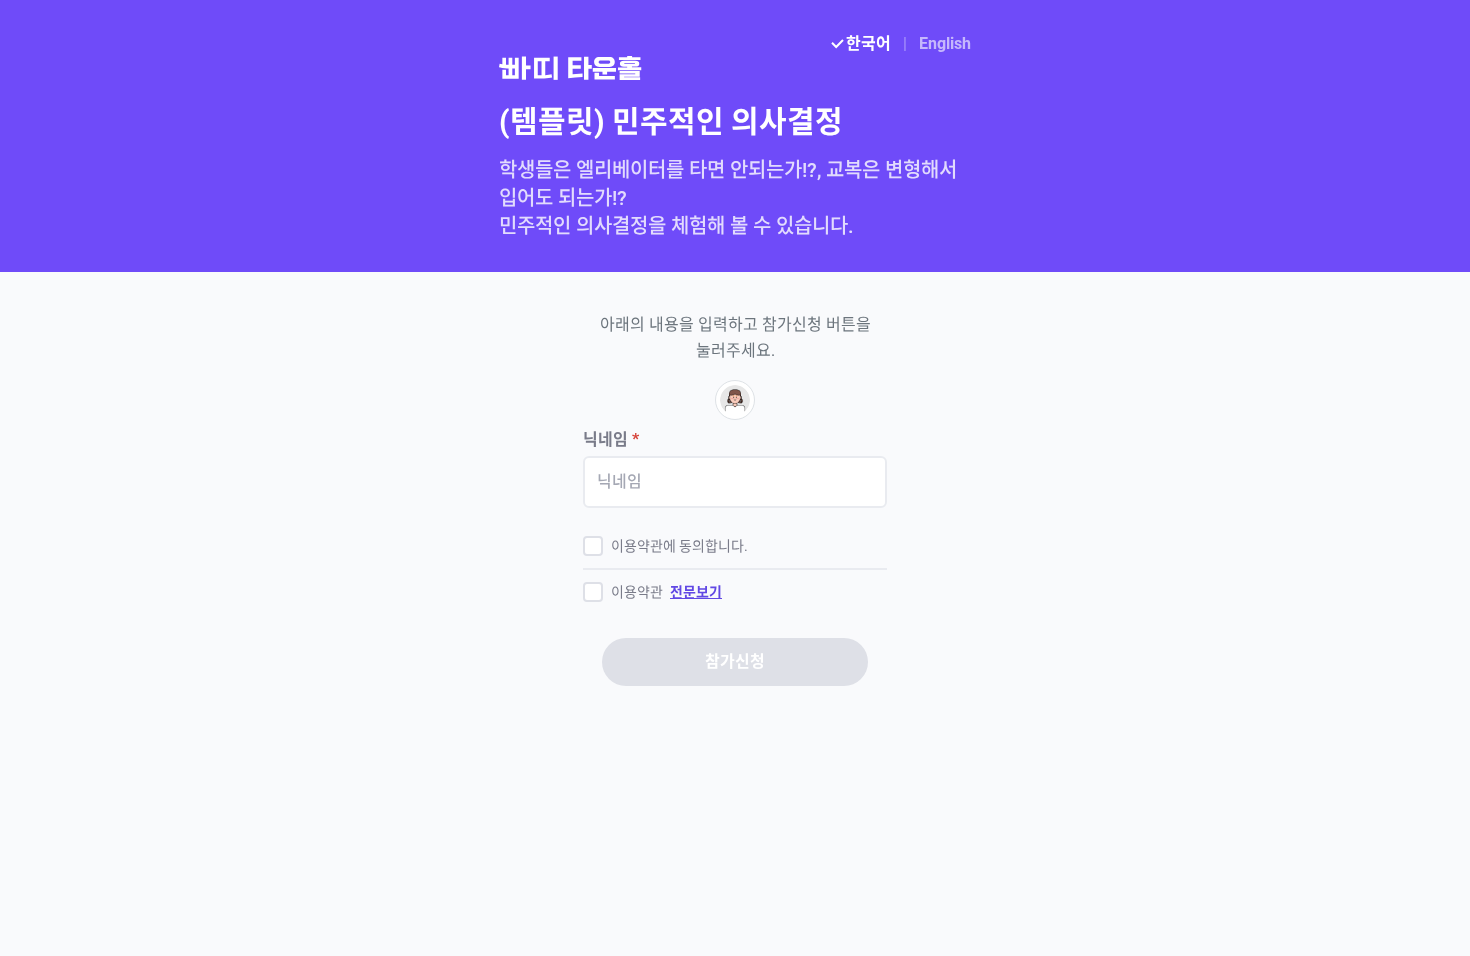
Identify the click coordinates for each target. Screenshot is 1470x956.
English (945, 43)
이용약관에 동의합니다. (679, 546)
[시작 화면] (735, 68)
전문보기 (696, 592)
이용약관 (666, 592)
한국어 (868, 43)
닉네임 (611, 439)
